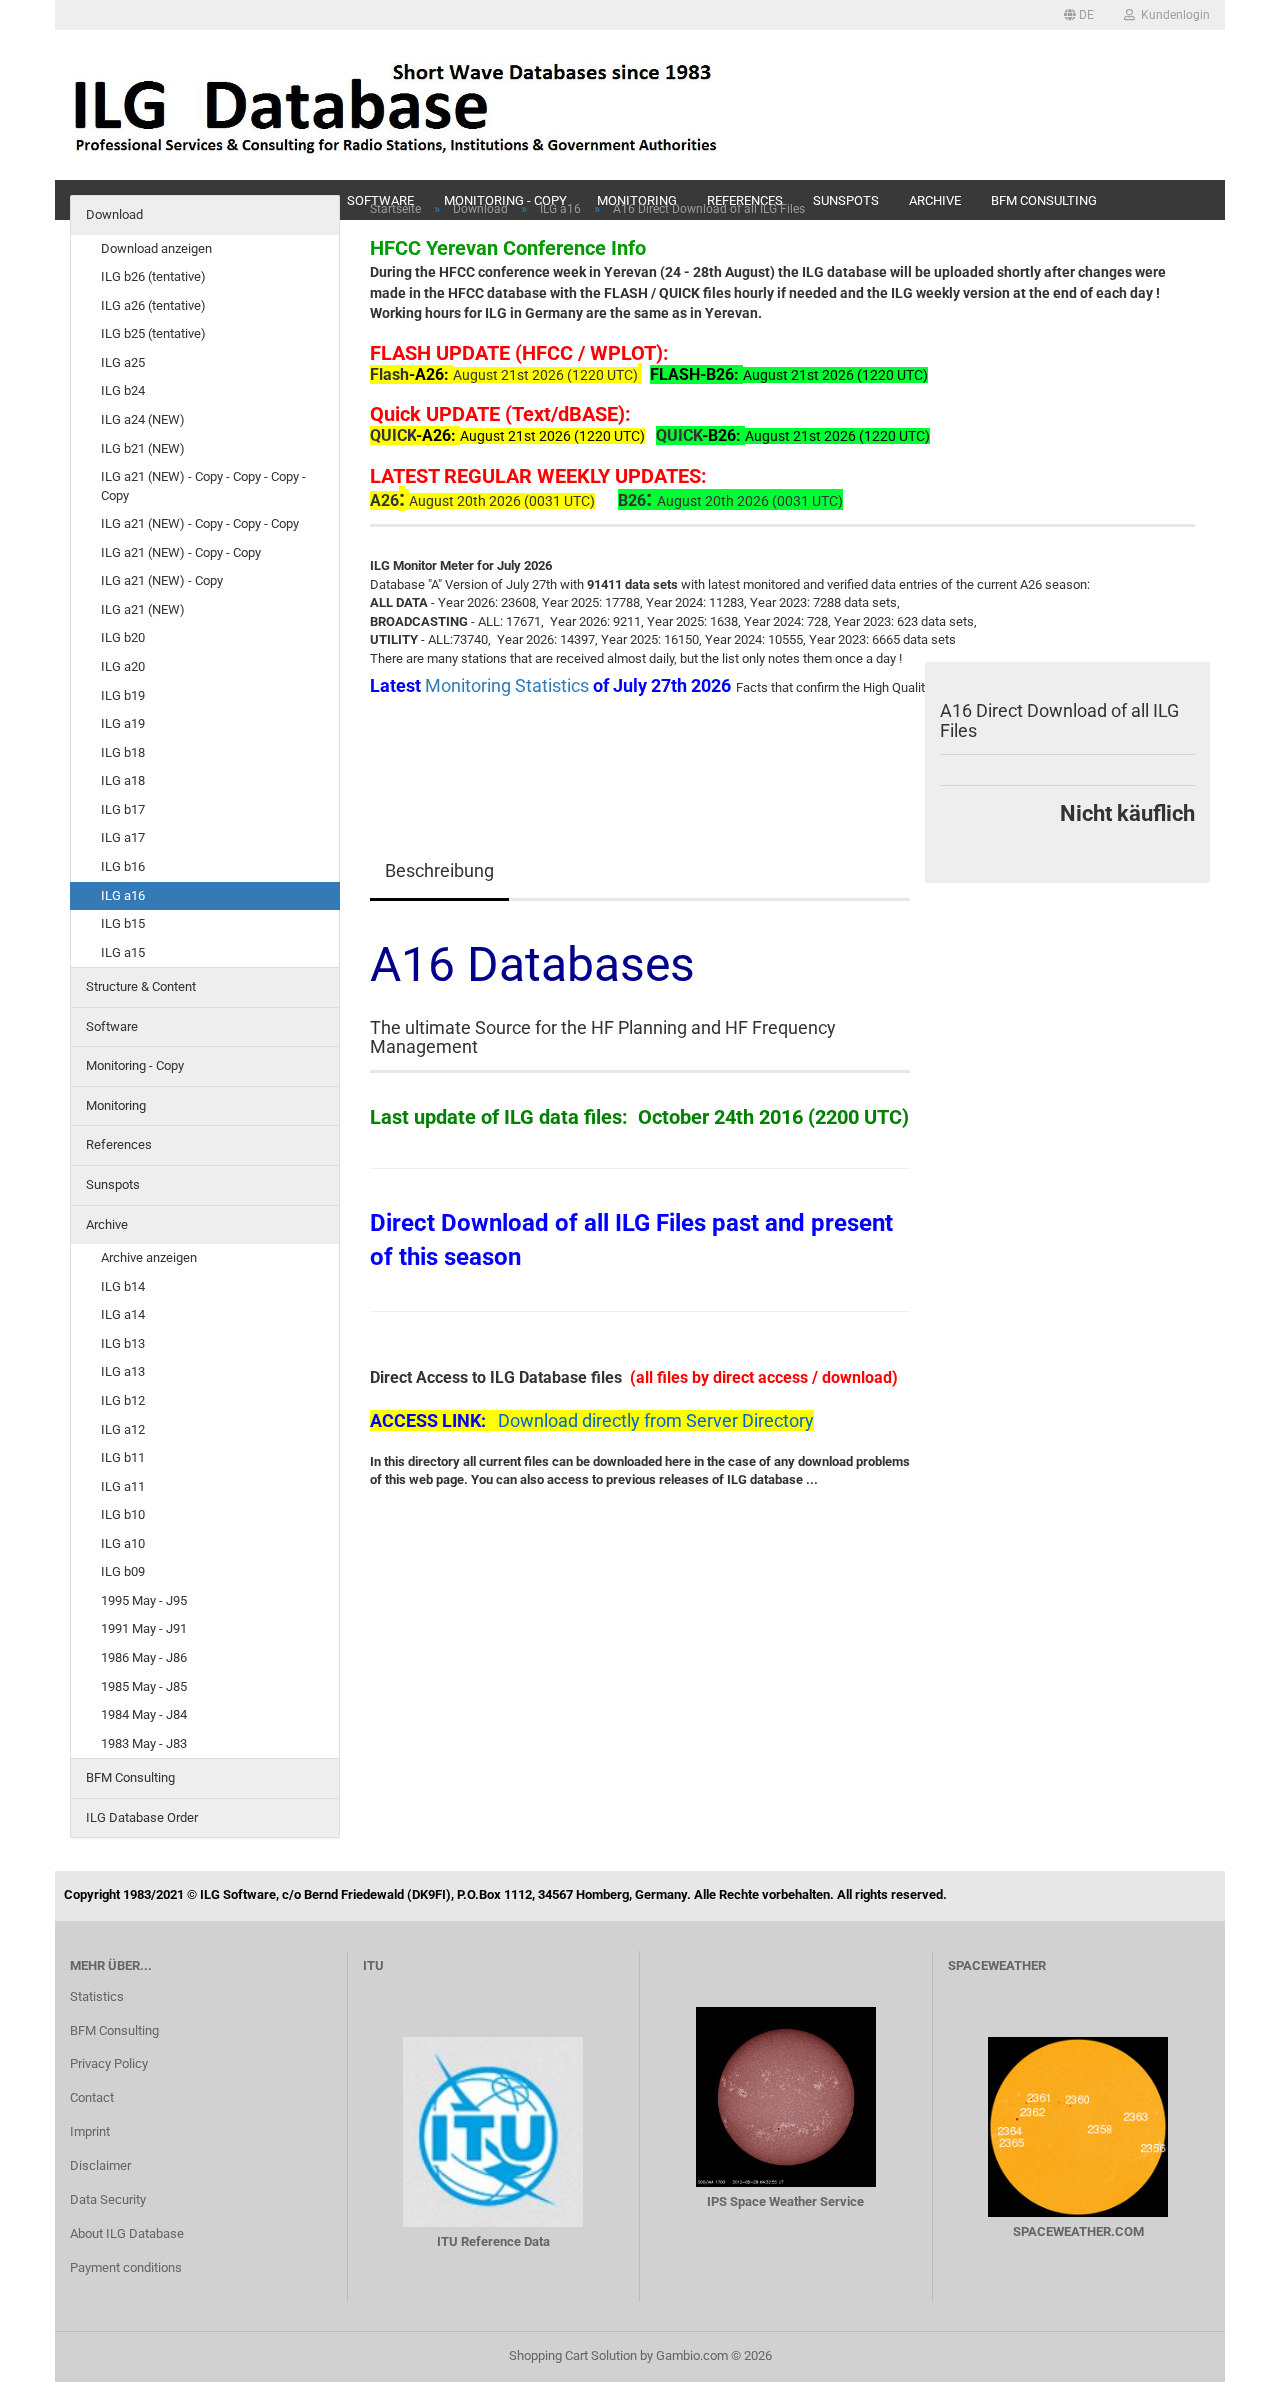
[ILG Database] (396, 105)
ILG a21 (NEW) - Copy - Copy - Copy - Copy (203, 486)
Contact (92, 2097)
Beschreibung (439, 870)
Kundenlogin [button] (1172, 15)
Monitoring (116, 1105)
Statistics (97, 1996)
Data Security (108, 2199)
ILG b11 (123, 1457)
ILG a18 (123, 780)
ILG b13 (123, 1343)
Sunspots (113, 1184)
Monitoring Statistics (509, 685)
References (119, 1144)
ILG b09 (123, 1571)
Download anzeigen (156, 248)
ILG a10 (123, 1543)
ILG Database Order (142, 1817)
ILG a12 (123, 1429)
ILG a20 (123, 666)
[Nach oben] (1225, 2352)
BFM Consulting (130, 1777)
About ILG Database (127, 2233)
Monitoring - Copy (135, 1065)
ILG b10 (123, 1514)
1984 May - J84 (144, 1714)
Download (114, 214)
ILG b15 (123, 923)
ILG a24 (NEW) (143, 419)
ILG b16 (123, 866)
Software (112, 1026)
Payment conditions (126, 2267)
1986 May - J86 (144, 1657)
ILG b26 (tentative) (153, 276)
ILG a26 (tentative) (153, 305)
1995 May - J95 (144, 1600)
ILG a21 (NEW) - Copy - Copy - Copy (200, 523)
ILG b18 (123, 752)
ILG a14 (123, 1314)
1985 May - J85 (144, 1686)
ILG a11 (123, 1486)
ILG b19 (123, 695)
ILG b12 (123, 1400)
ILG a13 (123, 1371)
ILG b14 (123, 1286)
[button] (1079, 15)
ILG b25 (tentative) (153, 333)
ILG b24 (123, 390)
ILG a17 (123, 837)
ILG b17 (123, 809)
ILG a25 (123, 362)
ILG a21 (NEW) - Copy (162, 580)
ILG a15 (123, 952)
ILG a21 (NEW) (143, 609)
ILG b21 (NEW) (143, 448)
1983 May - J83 (144, 1743)
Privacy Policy (109, 2063)
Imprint (90, 2131)
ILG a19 (123, 723)
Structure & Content (141, 986)
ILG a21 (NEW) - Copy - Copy (181, 552)
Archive (107, 1224)
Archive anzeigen (149, 1257)
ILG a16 (123, 895)
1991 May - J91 (144, 1628)
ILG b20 (123, 637)
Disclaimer (100, 2165)
